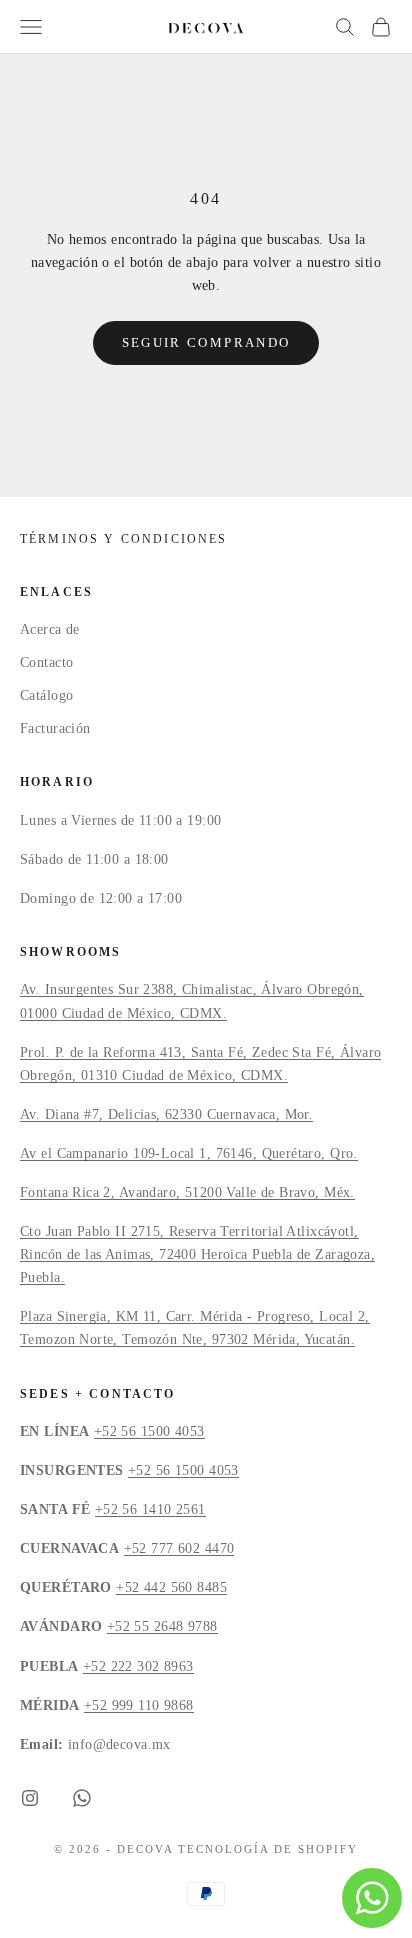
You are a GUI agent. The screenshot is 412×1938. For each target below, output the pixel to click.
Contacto (46, 662)
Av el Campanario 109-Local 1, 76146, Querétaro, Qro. (189, 1153)
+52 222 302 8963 (138, 1666)
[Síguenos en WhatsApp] (82, 1798)
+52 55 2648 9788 (162, 1626)
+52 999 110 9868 (139, 1705)
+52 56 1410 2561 (150, 1509)
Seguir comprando (206, 342)
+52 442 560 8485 (171, 1587)
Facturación (55, 728)
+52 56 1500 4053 (149, 1431)
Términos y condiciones (124, 539)
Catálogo (46, 695)
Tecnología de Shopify (268, 1849)
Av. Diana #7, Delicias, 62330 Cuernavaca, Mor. (166, 1114)
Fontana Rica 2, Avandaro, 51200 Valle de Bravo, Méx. (187, 1192)
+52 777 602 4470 (179, 1548)
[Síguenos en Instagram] (30, 1798)
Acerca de (50, 629)
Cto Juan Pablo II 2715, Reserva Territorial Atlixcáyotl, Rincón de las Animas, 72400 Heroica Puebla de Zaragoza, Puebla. (197, 1254)
